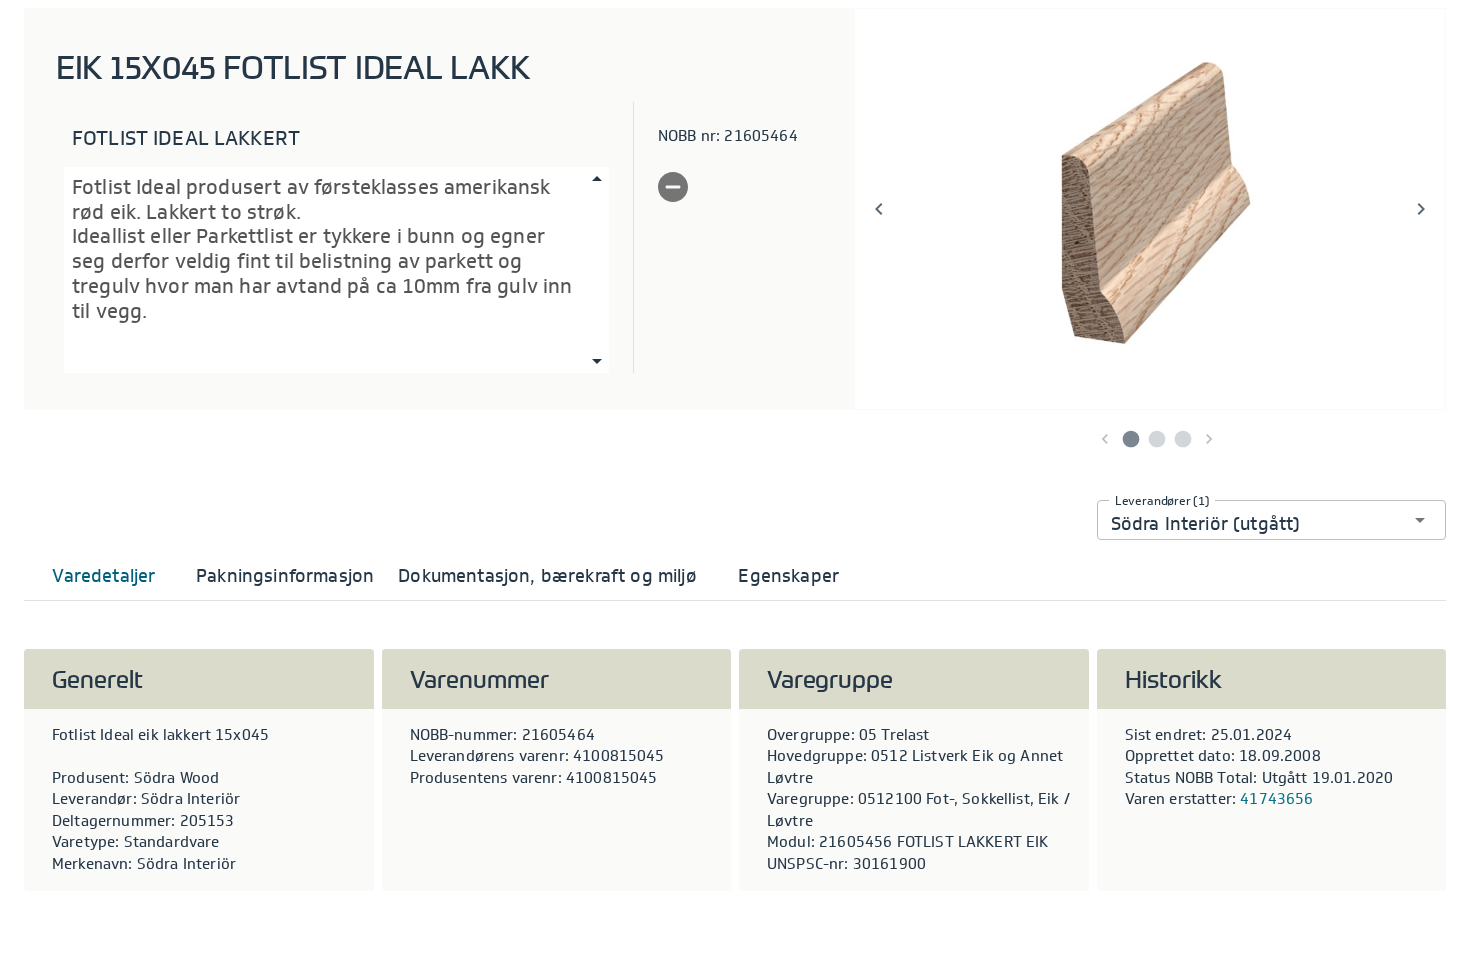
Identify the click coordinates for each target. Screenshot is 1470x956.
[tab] (104, 576)
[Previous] (879, 209)
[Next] (1421, 209)
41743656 (1276, 799)
